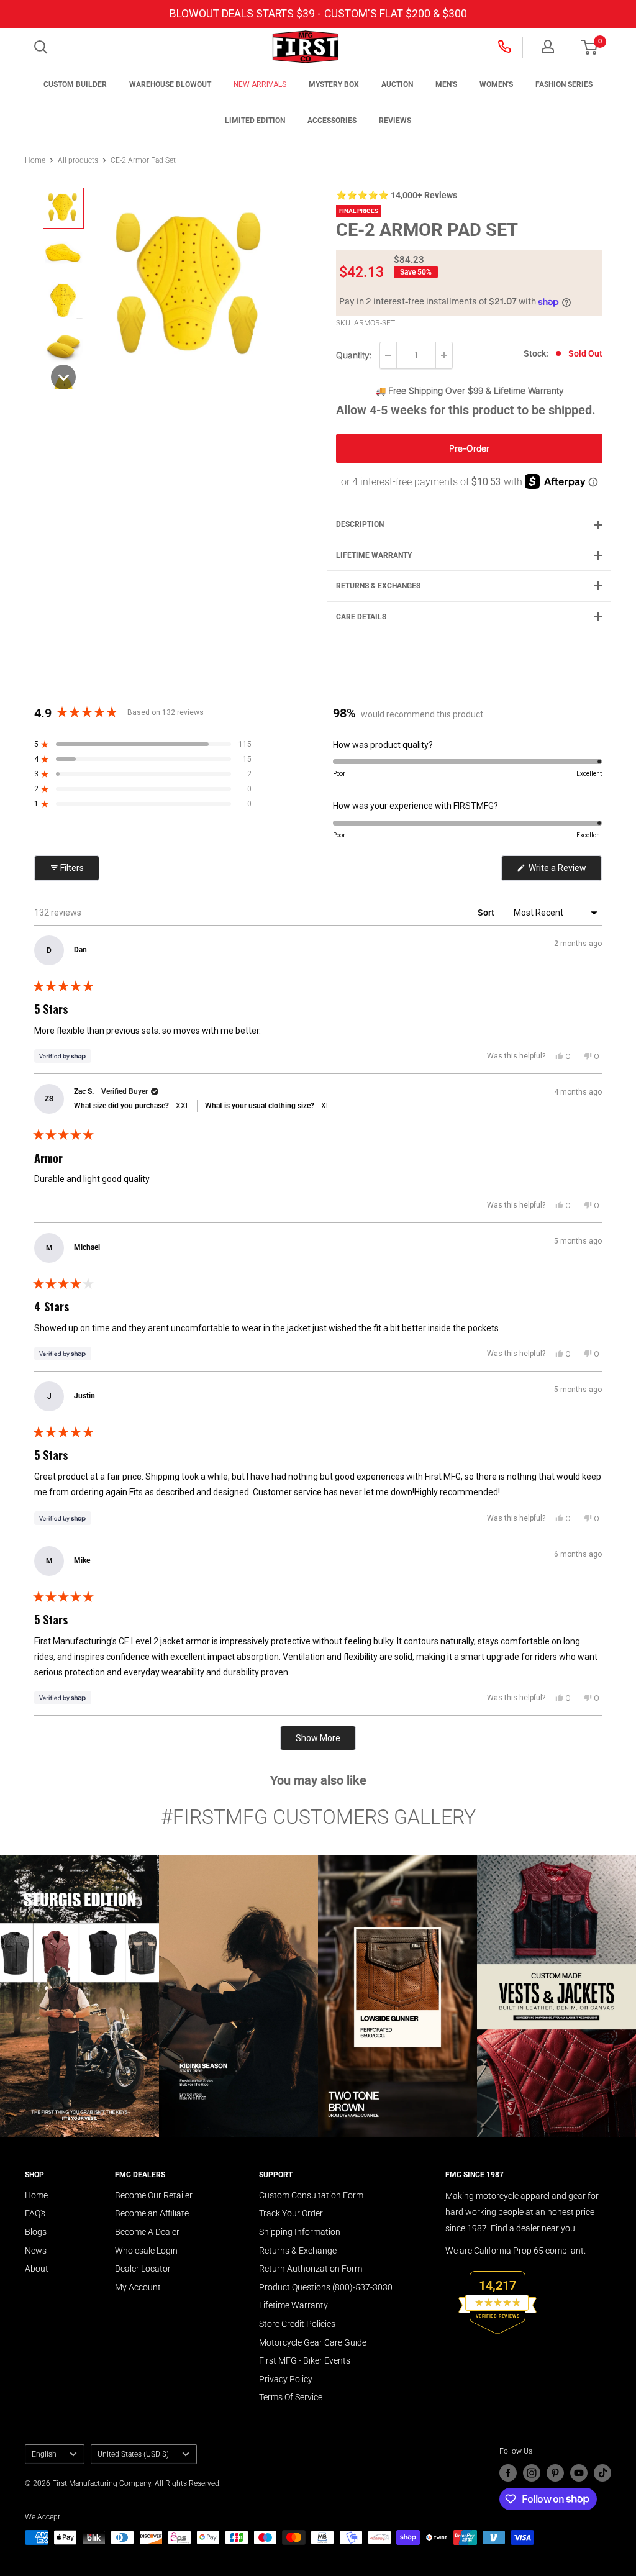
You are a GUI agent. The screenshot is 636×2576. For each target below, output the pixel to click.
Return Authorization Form (311, 2269)
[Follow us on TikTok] (602, 2473)
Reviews (395, 121)
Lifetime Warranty (293, 2305)
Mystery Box (334, 84)
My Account (138, 2287)
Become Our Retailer (154, 2195)
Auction (397, 84)
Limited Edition (255, 121)
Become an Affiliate (152, 2213)
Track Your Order (291, 2213)
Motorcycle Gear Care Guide (313, 2342)
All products (78, 160)
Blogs (36, 2232)
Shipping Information (300, 2232)
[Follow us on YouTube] (579, 2473)
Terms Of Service (291, 2397)
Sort (487, 913)
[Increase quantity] (444, 355)
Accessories (332, 121)
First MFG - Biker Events (305, 2360)
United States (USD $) (133, 2454)
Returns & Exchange (298, 2251)
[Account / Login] (548, 47)
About (37, 2269)
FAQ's (35, 2213)
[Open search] (41, 47)
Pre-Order (469, 448)
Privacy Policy (286, 2379)
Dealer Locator (143, 2269)
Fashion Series (564, 84)
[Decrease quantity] (388, 355)
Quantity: (354, 355)
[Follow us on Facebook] (508, 2473)
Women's (496, 84)
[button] (589, 47)
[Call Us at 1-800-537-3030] (506, 47)
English (44, 2454)
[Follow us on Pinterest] (555, 2473)
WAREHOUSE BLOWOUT (170, 84)
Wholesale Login (146, 2251)
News (36, 2251)
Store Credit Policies (297, 2324)
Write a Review (564, 872)
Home (35, 160)
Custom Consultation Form (311, 2195)
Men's (446, 84)
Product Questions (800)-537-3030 (326, 2287)
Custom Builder (75, 84)
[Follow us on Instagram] (532, 2473)
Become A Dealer (147, 2232)
